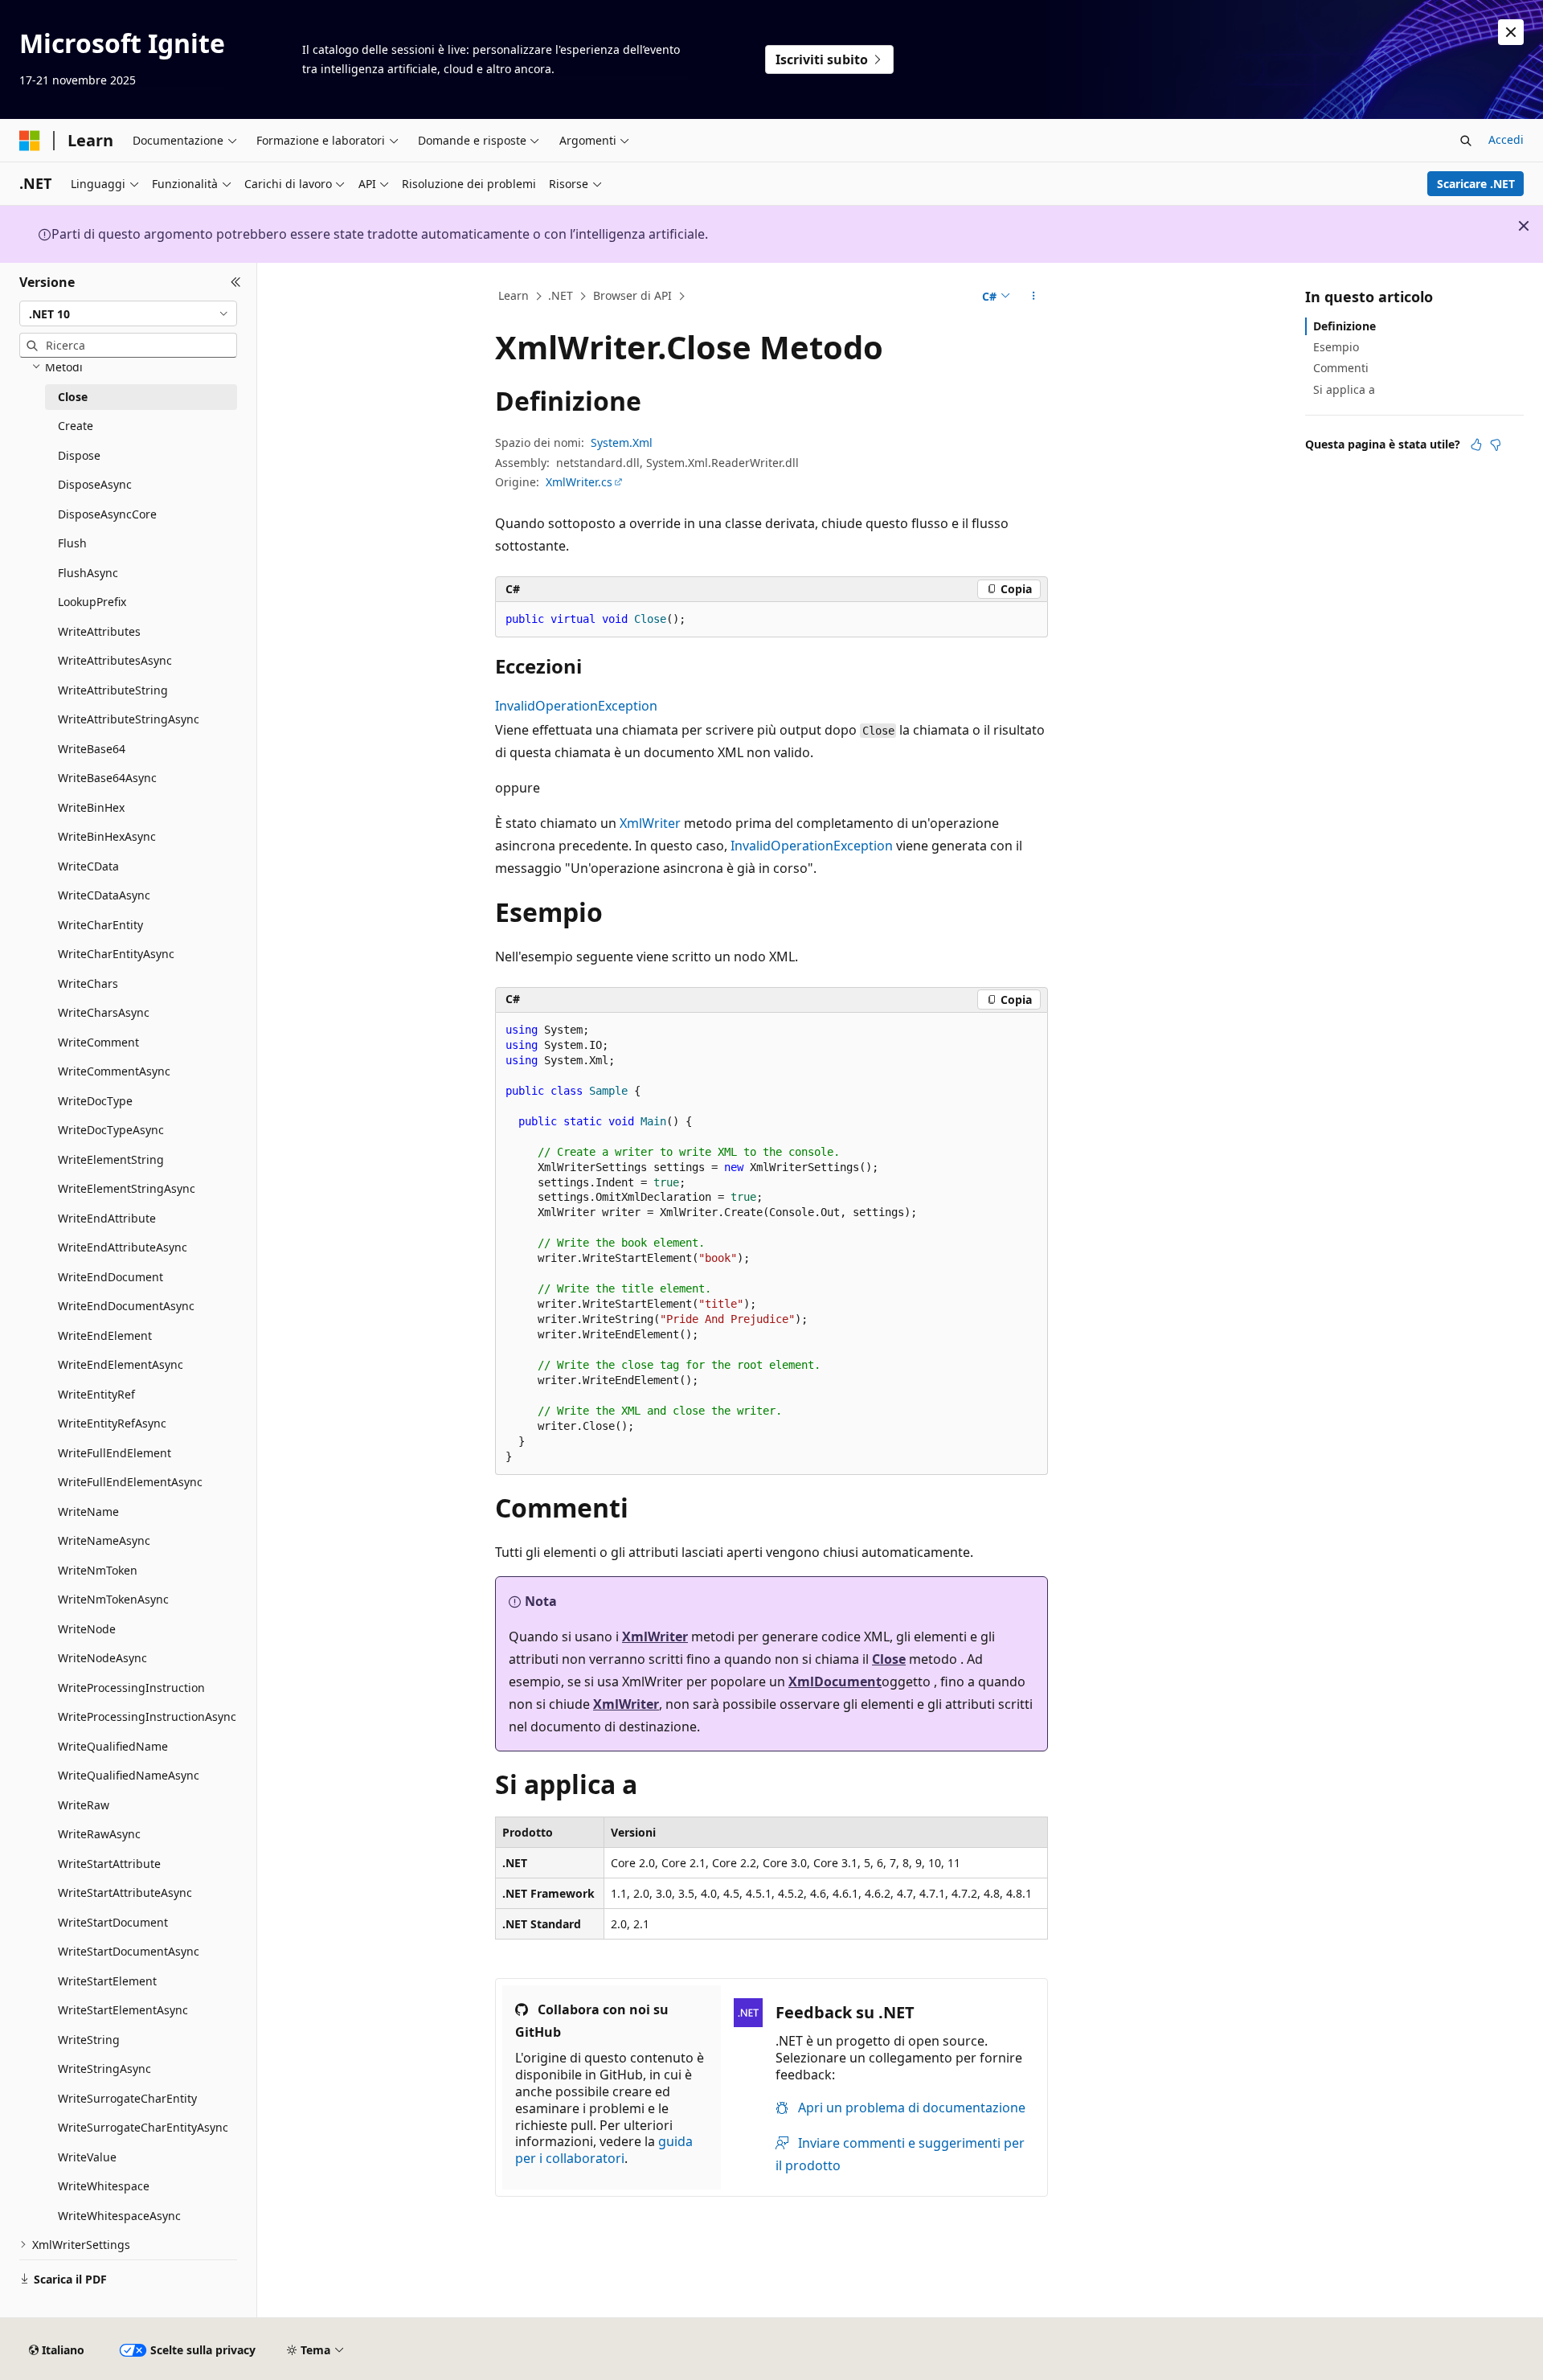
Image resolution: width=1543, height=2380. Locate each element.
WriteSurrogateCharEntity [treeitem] (127, 2098)
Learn (514, 295)
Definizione (1344, 326)
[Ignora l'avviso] (1511, 32)
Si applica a (1344, 389)
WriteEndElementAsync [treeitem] (121, 1364)
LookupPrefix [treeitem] (92, 602)
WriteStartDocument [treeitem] (113, 1922)
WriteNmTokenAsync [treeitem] (113, 1599)
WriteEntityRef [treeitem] (96, 1394)
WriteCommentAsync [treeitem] (114, 1071)
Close (889, 1659)
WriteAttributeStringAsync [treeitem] (129, 719)
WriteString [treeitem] (89, 2040)
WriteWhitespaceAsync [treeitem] (119, 2216)
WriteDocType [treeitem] (95, 1101)
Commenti (1341, 368)
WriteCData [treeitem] (88, 866)
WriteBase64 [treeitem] (92, 749)
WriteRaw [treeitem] (84, 1805)
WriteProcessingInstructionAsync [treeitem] (147, 1716)
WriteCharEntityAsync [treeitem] (116, 954)
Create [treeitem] (76, 426)
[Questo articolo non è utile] (1496, 444)
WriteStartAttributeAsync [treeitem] (125, 1893)
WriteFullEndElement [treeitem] (115, 1453)
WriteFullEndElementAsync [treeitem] (130, 1482)
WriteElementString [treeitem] (111, 1159)
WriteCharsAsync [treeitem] (104, 1012)
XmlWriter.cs (579, 482)
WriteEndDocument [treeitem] (111, 1277)
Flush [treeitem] (72, 543)
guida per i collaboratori (604, 2150)
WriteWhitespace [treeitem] (104, 2186)
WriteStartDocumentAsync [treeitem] (129, 1951)
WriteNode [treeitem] (87, 1629)
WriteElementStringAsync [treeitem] (127, 1188)
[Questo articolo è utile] (1476, 444)
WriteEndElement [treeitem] (105, 1335)
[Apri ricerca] (1466, 141)
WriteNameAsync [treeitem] (104, 1540)
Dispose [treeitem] (79, 455)
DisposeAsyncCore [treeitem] (107, 514)
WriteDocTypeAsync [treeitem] (111, 1130)
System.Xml (622, 442)
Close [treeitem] (73, 397)
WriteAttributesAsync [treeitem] (115, 660)
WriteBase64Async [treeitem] (107, 778)
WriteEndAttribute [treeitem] (107, 1218)
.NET (561, 295)
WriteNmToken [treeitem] (98, 1570)
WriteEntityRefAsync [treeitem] (112, 1423)
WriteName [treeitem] (88, 1512)
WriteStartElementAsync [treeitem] (123, 2010)
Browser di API (632, 295)
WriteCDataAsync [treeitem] (104, 895)
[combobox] (128, 313)
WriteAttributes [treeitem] (99, 631)
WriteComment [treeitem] (98, 1042)
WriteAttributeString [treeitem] (113, 690)
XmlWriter (650, 823)
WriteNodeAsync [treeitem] (102, 1658)
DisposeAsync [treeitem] (95, 484)
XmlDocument (835, 1682)
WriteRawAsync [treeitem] (99, 1834)
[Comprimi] (236, 282)
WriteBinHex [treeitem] (91, 807)
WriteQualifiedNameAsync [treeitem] (129, 1775)
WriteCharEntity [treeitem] (100, 925)
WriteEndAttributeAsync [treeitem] (123, 1247)
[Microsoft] (30, 141)
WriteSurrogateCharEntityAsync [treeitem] (143, 2127)
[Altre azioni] (1034, 297)
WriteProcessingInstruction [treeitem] (131, 1688)
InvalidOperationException (576, 706)
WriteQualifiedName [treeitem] (113, 1746)
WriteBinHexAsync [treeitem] (107, 836)
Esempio (1336, 347)
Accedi (1506, 139)
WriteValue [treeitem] (87, 2157)
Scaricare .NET (1476, 184)
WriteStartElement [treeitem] (107, 1981)
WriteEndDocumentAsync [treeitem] (126, 1306)
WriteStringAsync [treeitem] (104, 2069)
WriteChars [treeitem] (88, 983)
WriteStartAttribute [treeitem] (109, 1864)
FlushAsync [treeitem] (88, 573)
